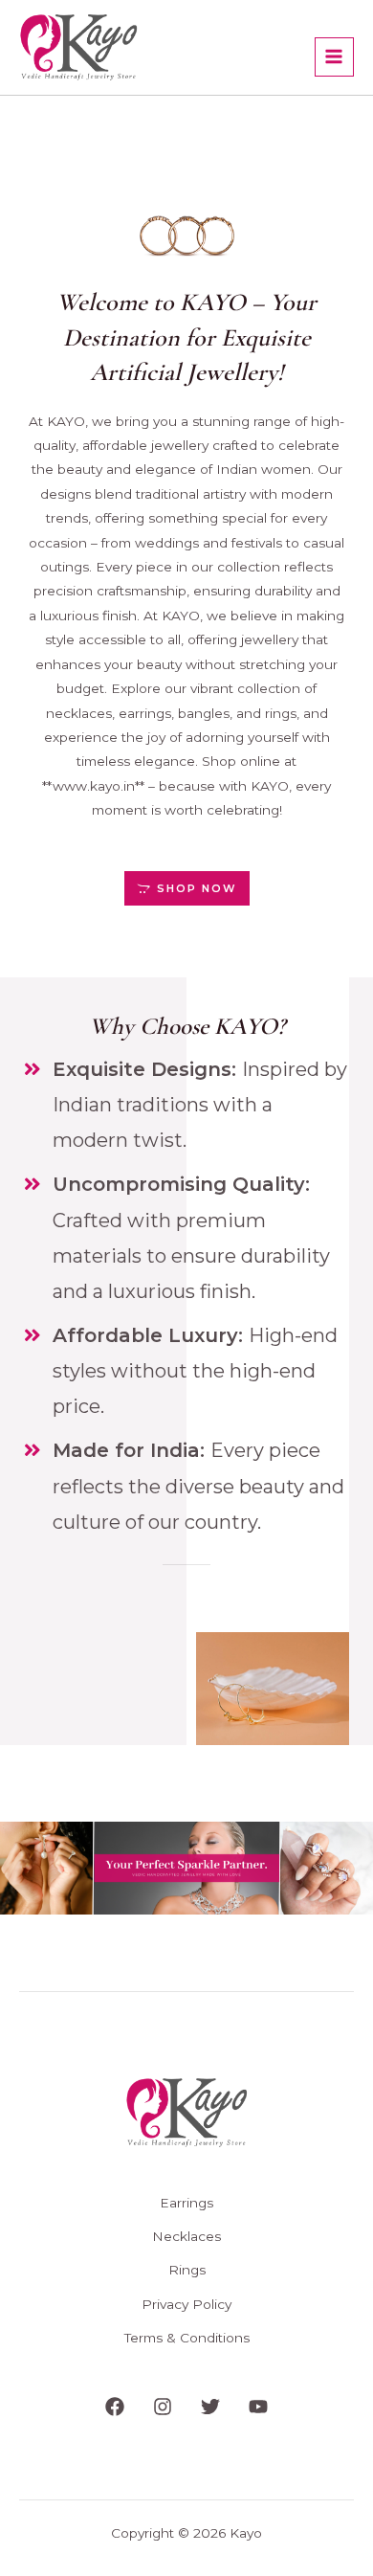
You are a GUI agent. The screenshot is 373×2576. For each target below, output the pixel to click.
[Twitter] (210, 2407)
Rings (187, 2270)
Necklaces (186, 2236)
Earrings (186, 2203)
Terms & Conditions (187, 2338)
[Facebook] (115, 2407)
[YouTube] (258, 2407)
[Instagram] (163, 2407)
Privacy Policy (186, 2304)
